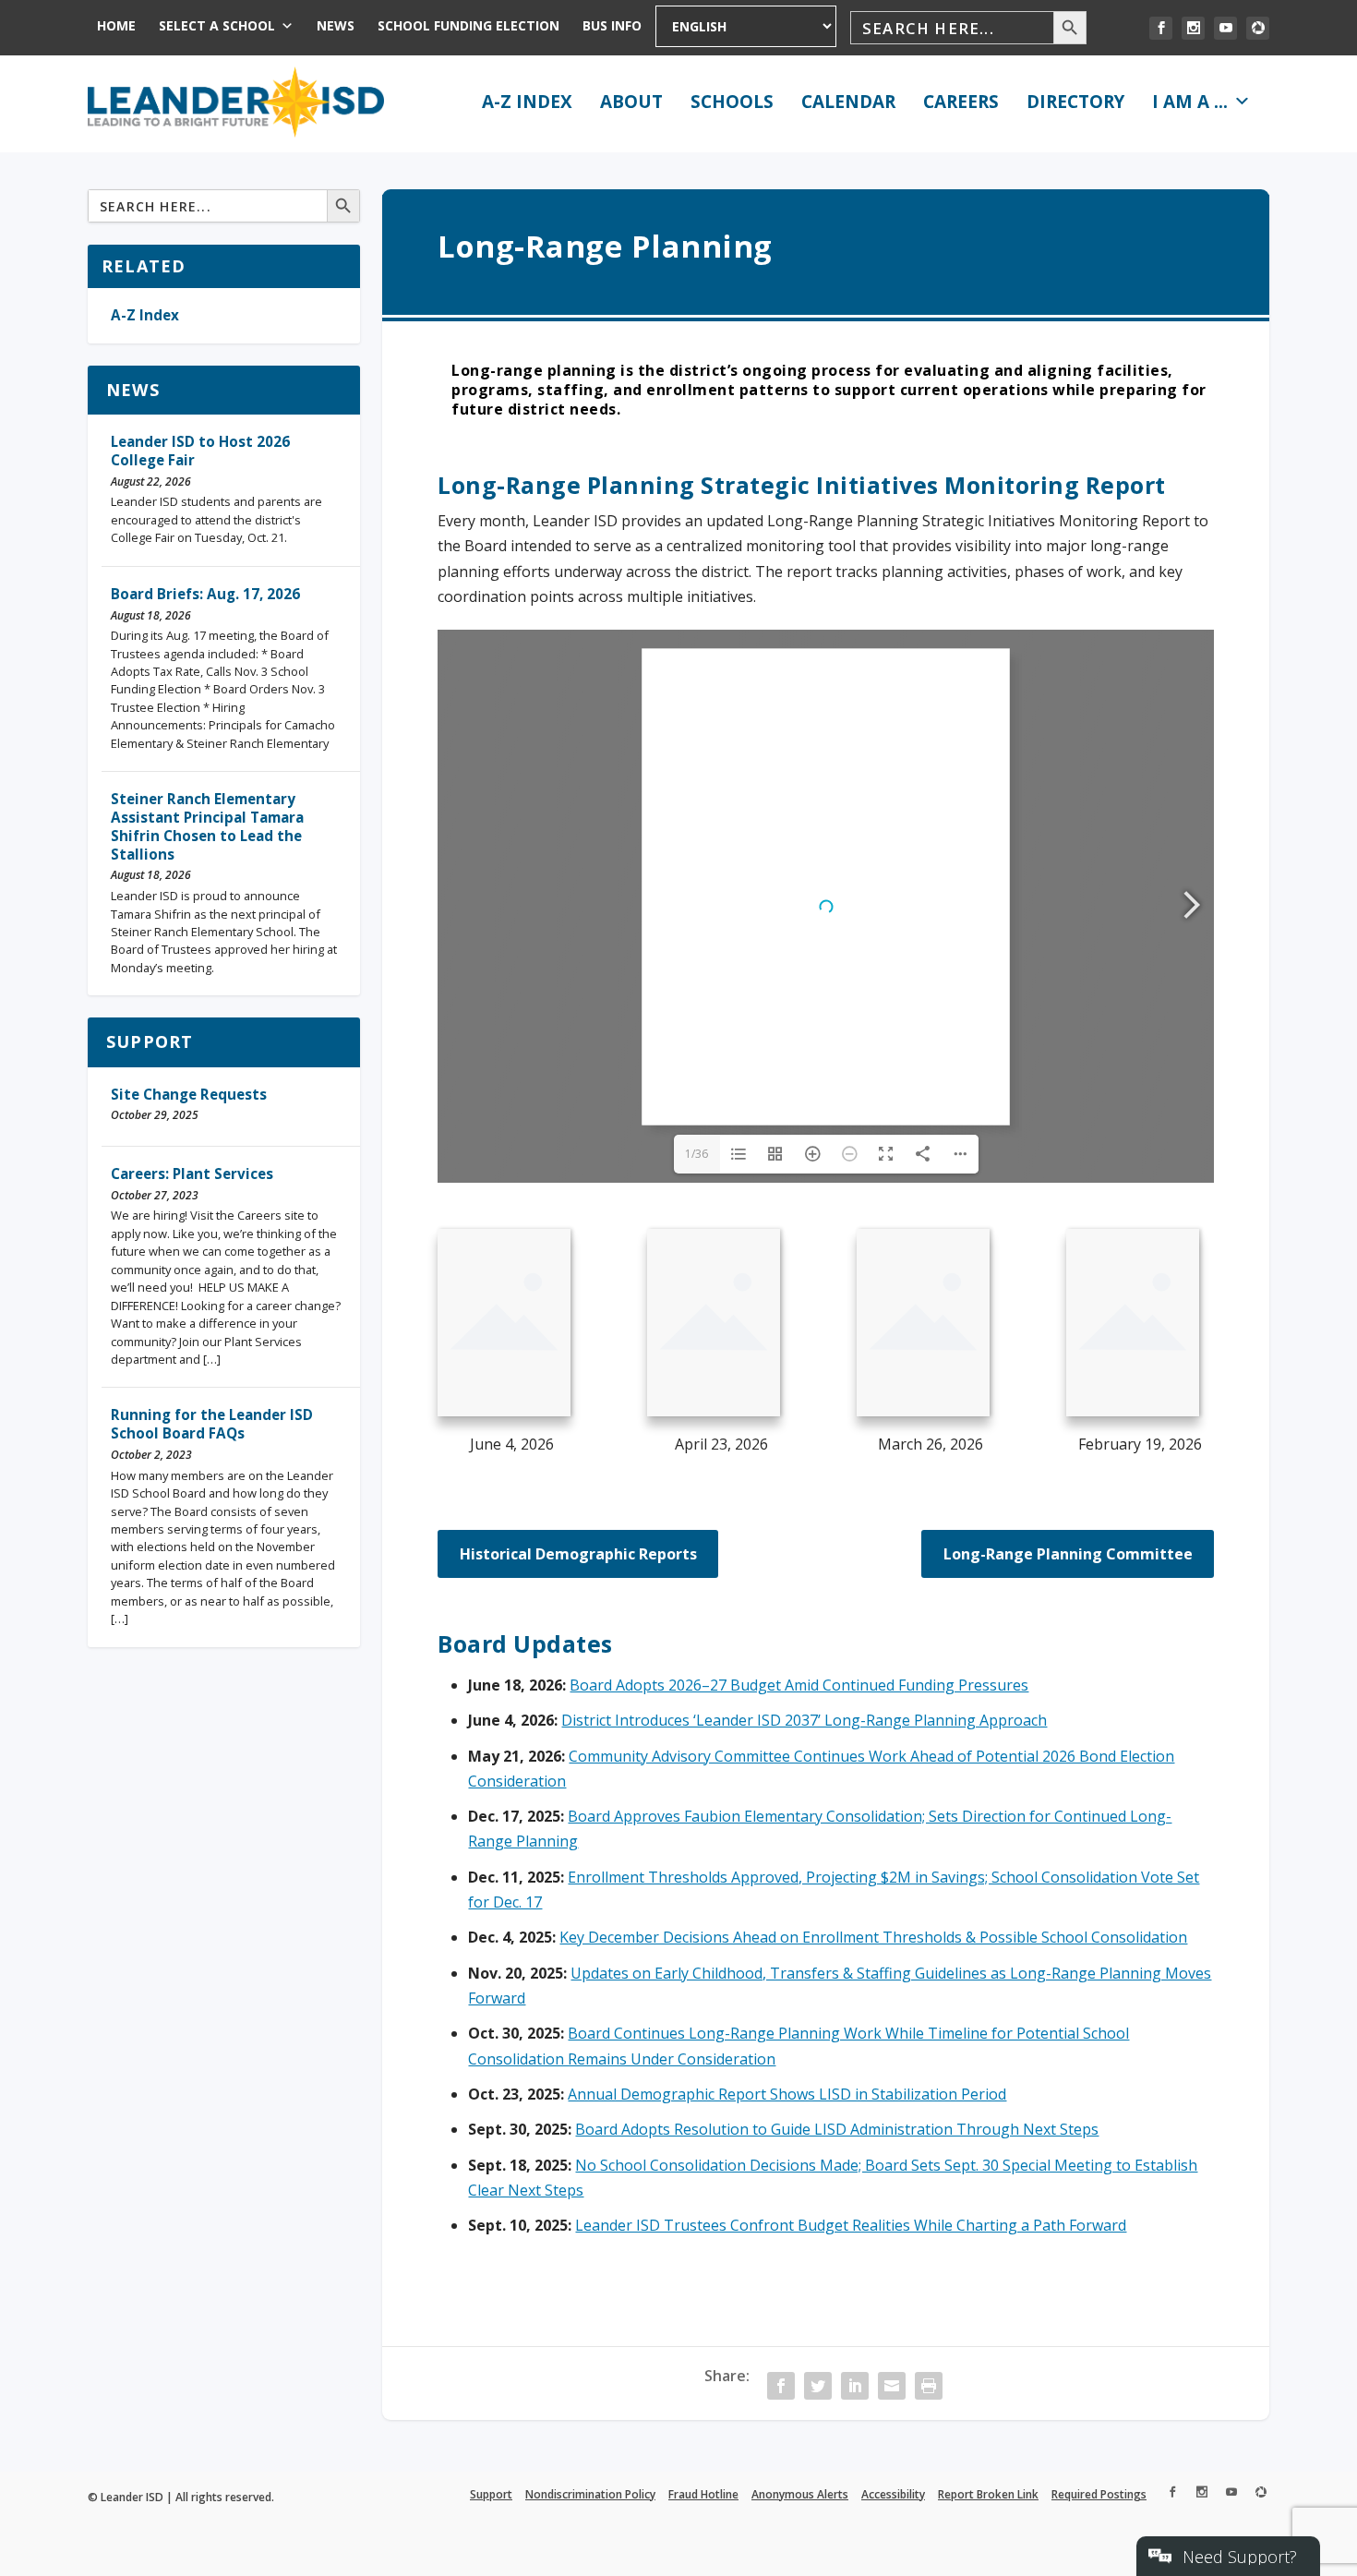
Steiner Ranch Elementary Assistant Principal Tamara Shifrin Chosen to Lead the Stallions (207, 826)
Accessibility (893, 2494)
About (631, 102)
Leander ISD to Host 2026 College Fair (200, 451)
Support (150, 1041)
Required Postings (1099, 2494)
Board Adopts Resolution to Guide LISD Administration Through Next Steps (837, 2129)
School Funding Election (468, 25)
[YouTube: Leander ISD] (1225, 28)
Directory (1075, 102)
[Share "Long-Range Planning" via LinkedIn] (855, 2386)
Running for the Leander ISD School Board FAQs (212, 1424)
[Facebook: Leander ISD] (1161, 28)
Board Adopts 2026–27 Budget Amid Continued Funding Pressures (799, 1685)
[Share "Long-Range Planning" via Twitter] (818, 2386)
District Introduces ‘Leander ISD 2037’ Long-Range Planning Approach (804, 1720)
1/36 (697, 1154)
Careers (961, 102)
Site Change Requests (189, 1094)
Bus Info (612, 25)
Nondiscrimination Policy (590, 2494)
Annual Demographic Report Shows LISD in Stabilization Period (787, 2094)
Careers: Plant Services (192, 1174)
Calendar (848, 102)
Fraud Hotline (703, 2494)
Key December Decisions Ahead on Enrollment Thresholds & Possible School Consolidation (873, 1937)
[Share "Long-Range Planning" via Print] (929, 2386)
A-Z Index (527, 102)
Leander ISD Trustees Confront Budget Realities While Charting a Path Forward (851, 2225)
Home (116, 25)
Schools (732, 102)
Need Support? (1240, 2557)
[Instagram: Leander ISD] (1193, 28)
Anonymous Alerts (800, 2494)
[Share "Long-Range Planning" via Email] (892, 2386)
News (336, 25)
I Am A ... (1190, 102)
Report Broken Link (988, 2494)
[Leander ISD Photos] (1258, 28)
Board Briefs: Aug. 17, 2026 (205, 594)
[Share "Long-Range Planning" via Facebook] (781, 2386)
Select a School (217, 25)
